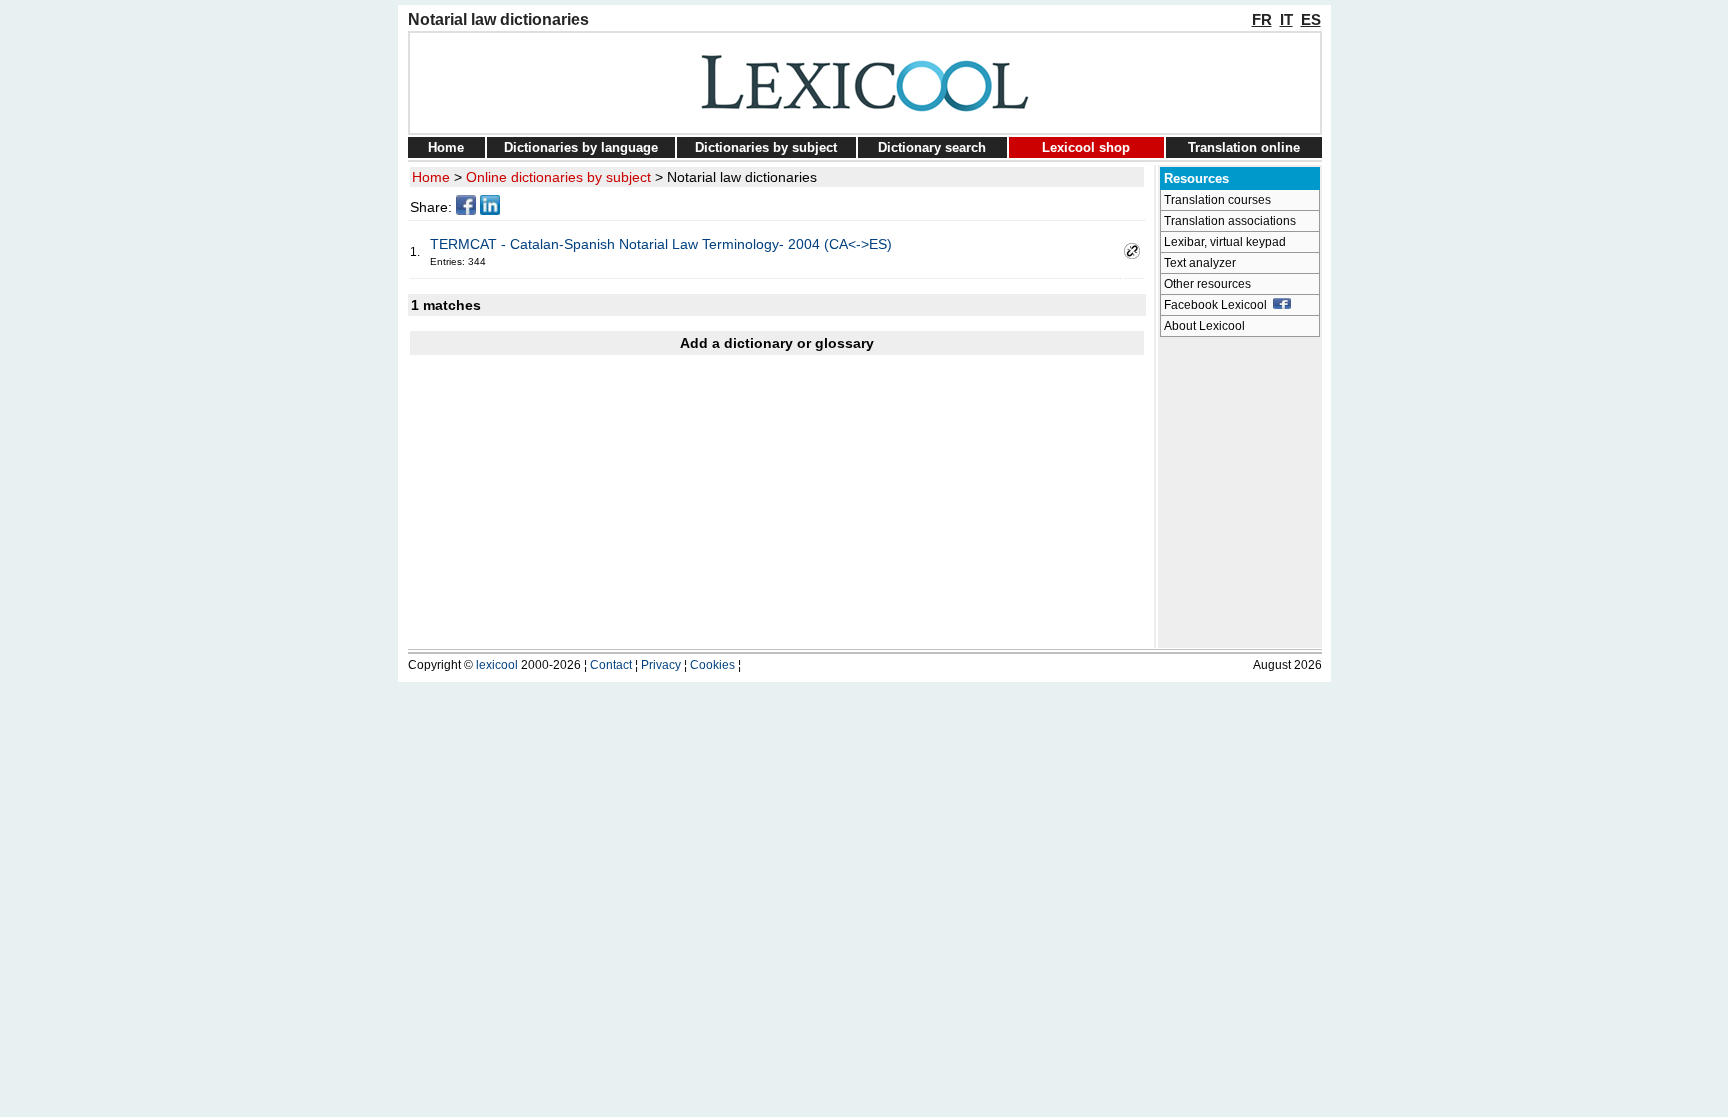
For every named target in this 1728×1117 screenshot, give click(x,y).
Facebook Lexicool (1218, 305)
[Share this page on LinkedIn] (490, 210)
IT (1286, 19)
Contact (611, 665)
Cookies (712, 665)
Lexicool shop (1086, 147)
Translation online (1244, 147)
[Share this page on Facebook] (466, 210)
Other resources (1207, 284)
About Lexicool (1204, 326)
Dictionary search (932, 147)
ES (1311, 19)
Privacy (661, 665)
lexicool (497, 665)
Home (446, 147)
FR (1262, 19)
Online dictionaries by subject (558, 177)
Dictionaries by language (581, 147)
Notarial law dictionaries (742, 177)
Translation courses (1217, 200)
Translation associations (1230, 221)
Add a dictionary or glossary (777, 343)
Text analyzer (1200, 263)
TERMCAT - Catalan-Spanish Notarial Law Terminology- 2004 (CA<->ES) (661, 244)
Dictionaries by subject (766, 147)
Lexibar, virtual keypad (1225, 242)
